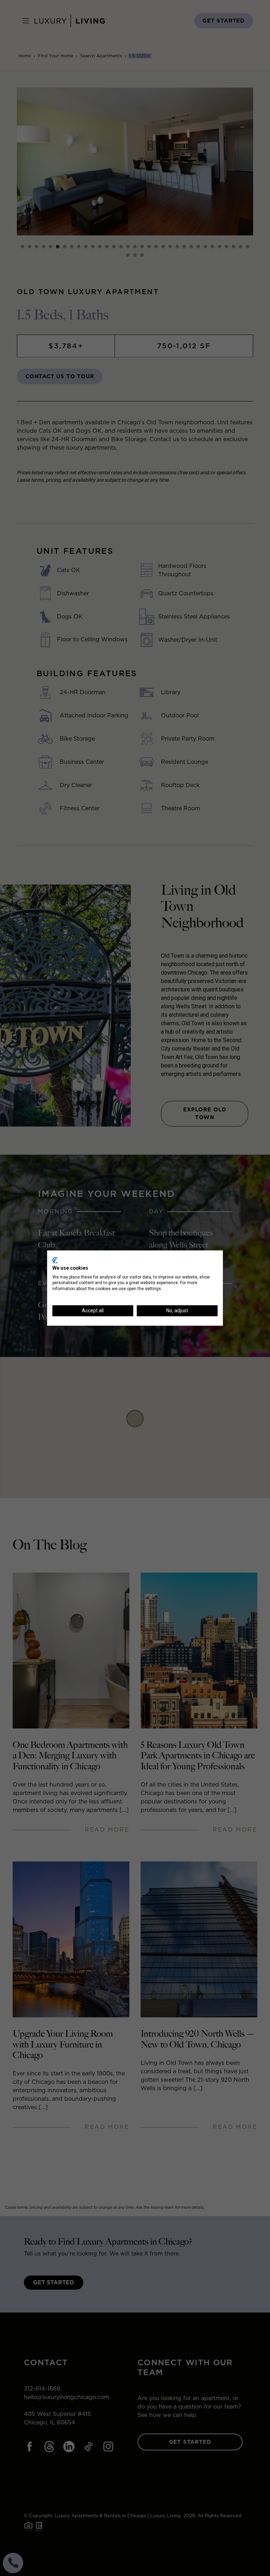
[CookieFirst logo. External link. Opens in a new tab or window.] (55, 1260)
